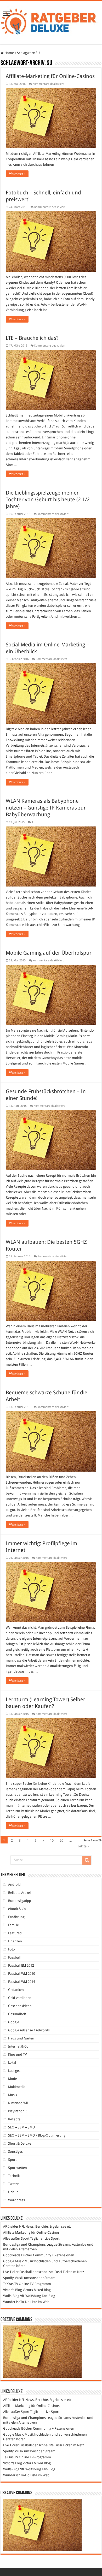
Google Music (13, 2261)
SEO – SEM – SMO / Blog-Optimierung (37, 2135)
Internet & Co (18, 2046)
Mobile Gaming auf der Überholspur (49, 953)
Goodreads (12, 2255)
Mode (13, 2079)
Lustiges (14, 2071)
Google (14, 2022)
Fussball (14, 1957)
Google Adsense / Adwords (29, 2030)
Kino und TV (17, 2054)
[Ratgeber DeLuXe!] (51, 22)
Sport (12, 2160)
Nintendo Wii (18, 2103)
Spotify (8, 2278)
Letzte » (83, 1846)
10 (52, 1840)
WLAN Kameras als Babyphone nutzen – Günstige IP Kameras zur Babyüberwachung (46, 808)
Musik (13, 2095)
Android (14, 1885)
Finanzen (15, 1941)
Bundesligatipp (20, 1901)
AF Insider (11, 2226)
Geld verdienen (20, 1998)
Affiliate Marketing (17, 2232)
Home (9, 53)
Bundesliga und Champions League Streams (37, 2244)
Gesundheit (17, 2014)
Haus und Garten (21, 2038)
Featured (15, 1933)
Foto (12, 1949)
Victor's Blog (13, 2290)
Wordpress (16, 2200)
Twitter (13, 2184)
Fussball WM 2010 (22, 1974)
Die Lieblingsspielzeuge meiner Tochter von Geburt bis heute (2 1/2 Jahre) (48, 499)
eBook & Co (17, 1909)
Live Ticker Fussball (17, 2272)
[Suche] (87, 1860)
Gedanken (16, 1990)
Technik (14, 2176)
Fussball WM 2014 (22, 1982)
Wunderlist (11, 2302)
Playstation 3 (18, 2111)
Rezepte (14, 2119)
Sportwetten (18, 2168)
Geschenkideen (20, 2006)
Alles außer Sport (16, 2238)
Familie (13, 1925)
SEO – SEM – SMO (22, 2127)
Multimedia (17, 2087)
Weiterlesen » (17, 174)
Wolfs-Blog (11, 2296)
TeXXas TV (11, 2284)
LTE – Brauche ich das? (32, 338)
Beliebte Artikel (19, 1893)
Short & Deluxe (20, 2143)
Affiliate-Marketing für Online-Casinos (50, 76)
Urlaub (13, 2192)
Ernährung (16, 1917)
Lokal (12, 2063)
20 (61, 1840)
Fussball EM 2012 (21, 1965)
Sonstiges (15, 2152)
